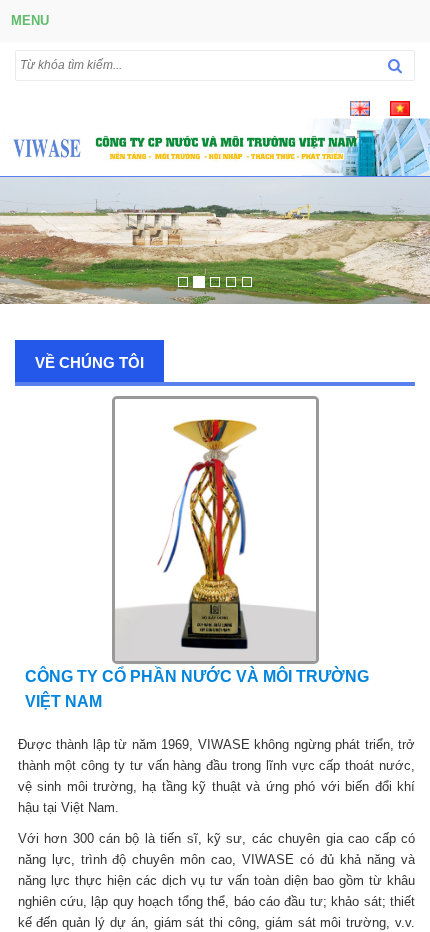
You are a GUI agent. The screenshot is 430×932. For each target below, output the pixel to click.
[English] (360, 107)
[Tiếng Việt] (400, 107)
